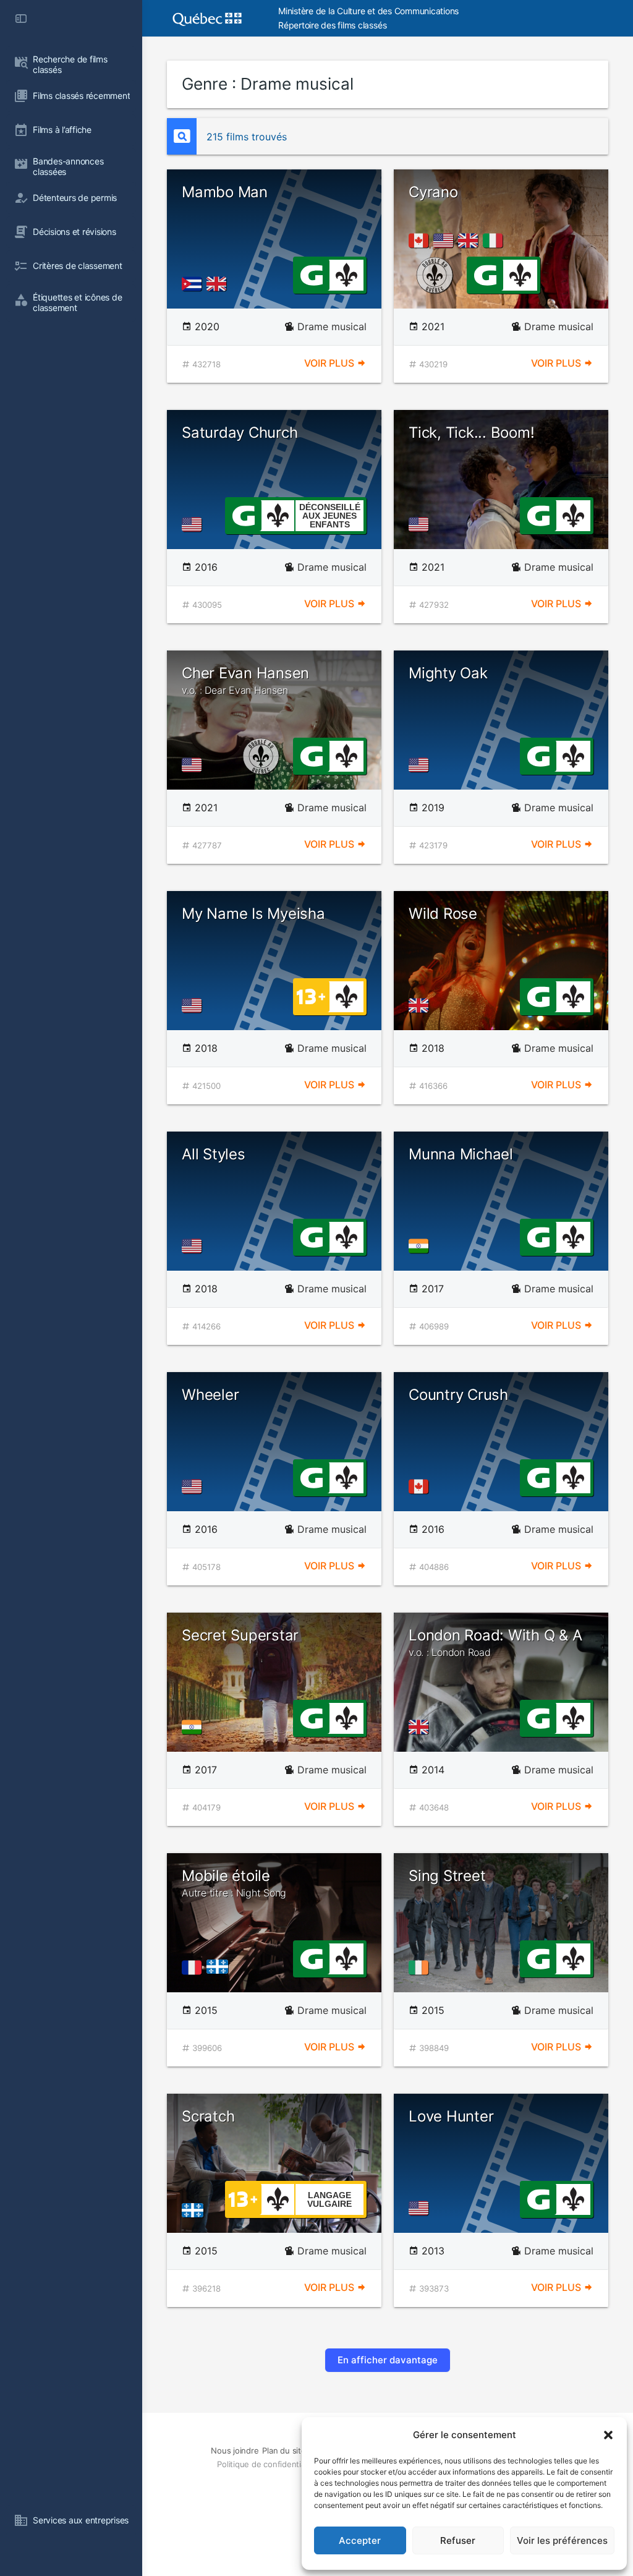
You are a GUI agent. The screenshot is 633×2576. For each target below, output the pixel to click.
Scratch (208, 2116)
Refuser (458, 2540)
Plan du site (284, 2450)
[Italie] (495, 241)
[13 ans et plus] (311, 996)
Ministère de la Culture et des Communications (368, 11)
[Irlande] (421, 1968)
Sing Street (447, 1876)
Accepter (360, 2540)
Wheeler (210, 1395)
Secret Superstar (240, 1635)
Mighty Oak (448, 673)
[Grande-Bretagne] (219, 284)
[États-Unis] (446, 241)
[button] (608, 2435)
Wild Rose (443, 914)
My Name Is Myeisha (253, 914)
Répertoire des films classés (332, 25)
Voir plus (330, 363)
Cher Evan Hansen (245, 680)
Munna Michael (461, 1154)
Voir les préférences (562, 2540)
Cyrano (433, 192)
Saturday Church (240, 433)
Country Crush (458, 1395)
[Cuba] (194, 284)
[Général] (311, 274)
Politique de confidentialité (266, 2464)
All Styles (214, 1154)
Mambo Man (225, 192)
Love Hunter (451, 2116)
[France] (194, 1968)
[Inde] (421, 1246)
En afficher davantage (388, 2360)
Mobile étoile (234, 1883)
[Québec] (220, 1968)
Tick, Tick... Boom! (471, 433)
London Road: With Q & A (495, 1642)
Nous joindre (235, 2450)
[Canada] (421, 241)
